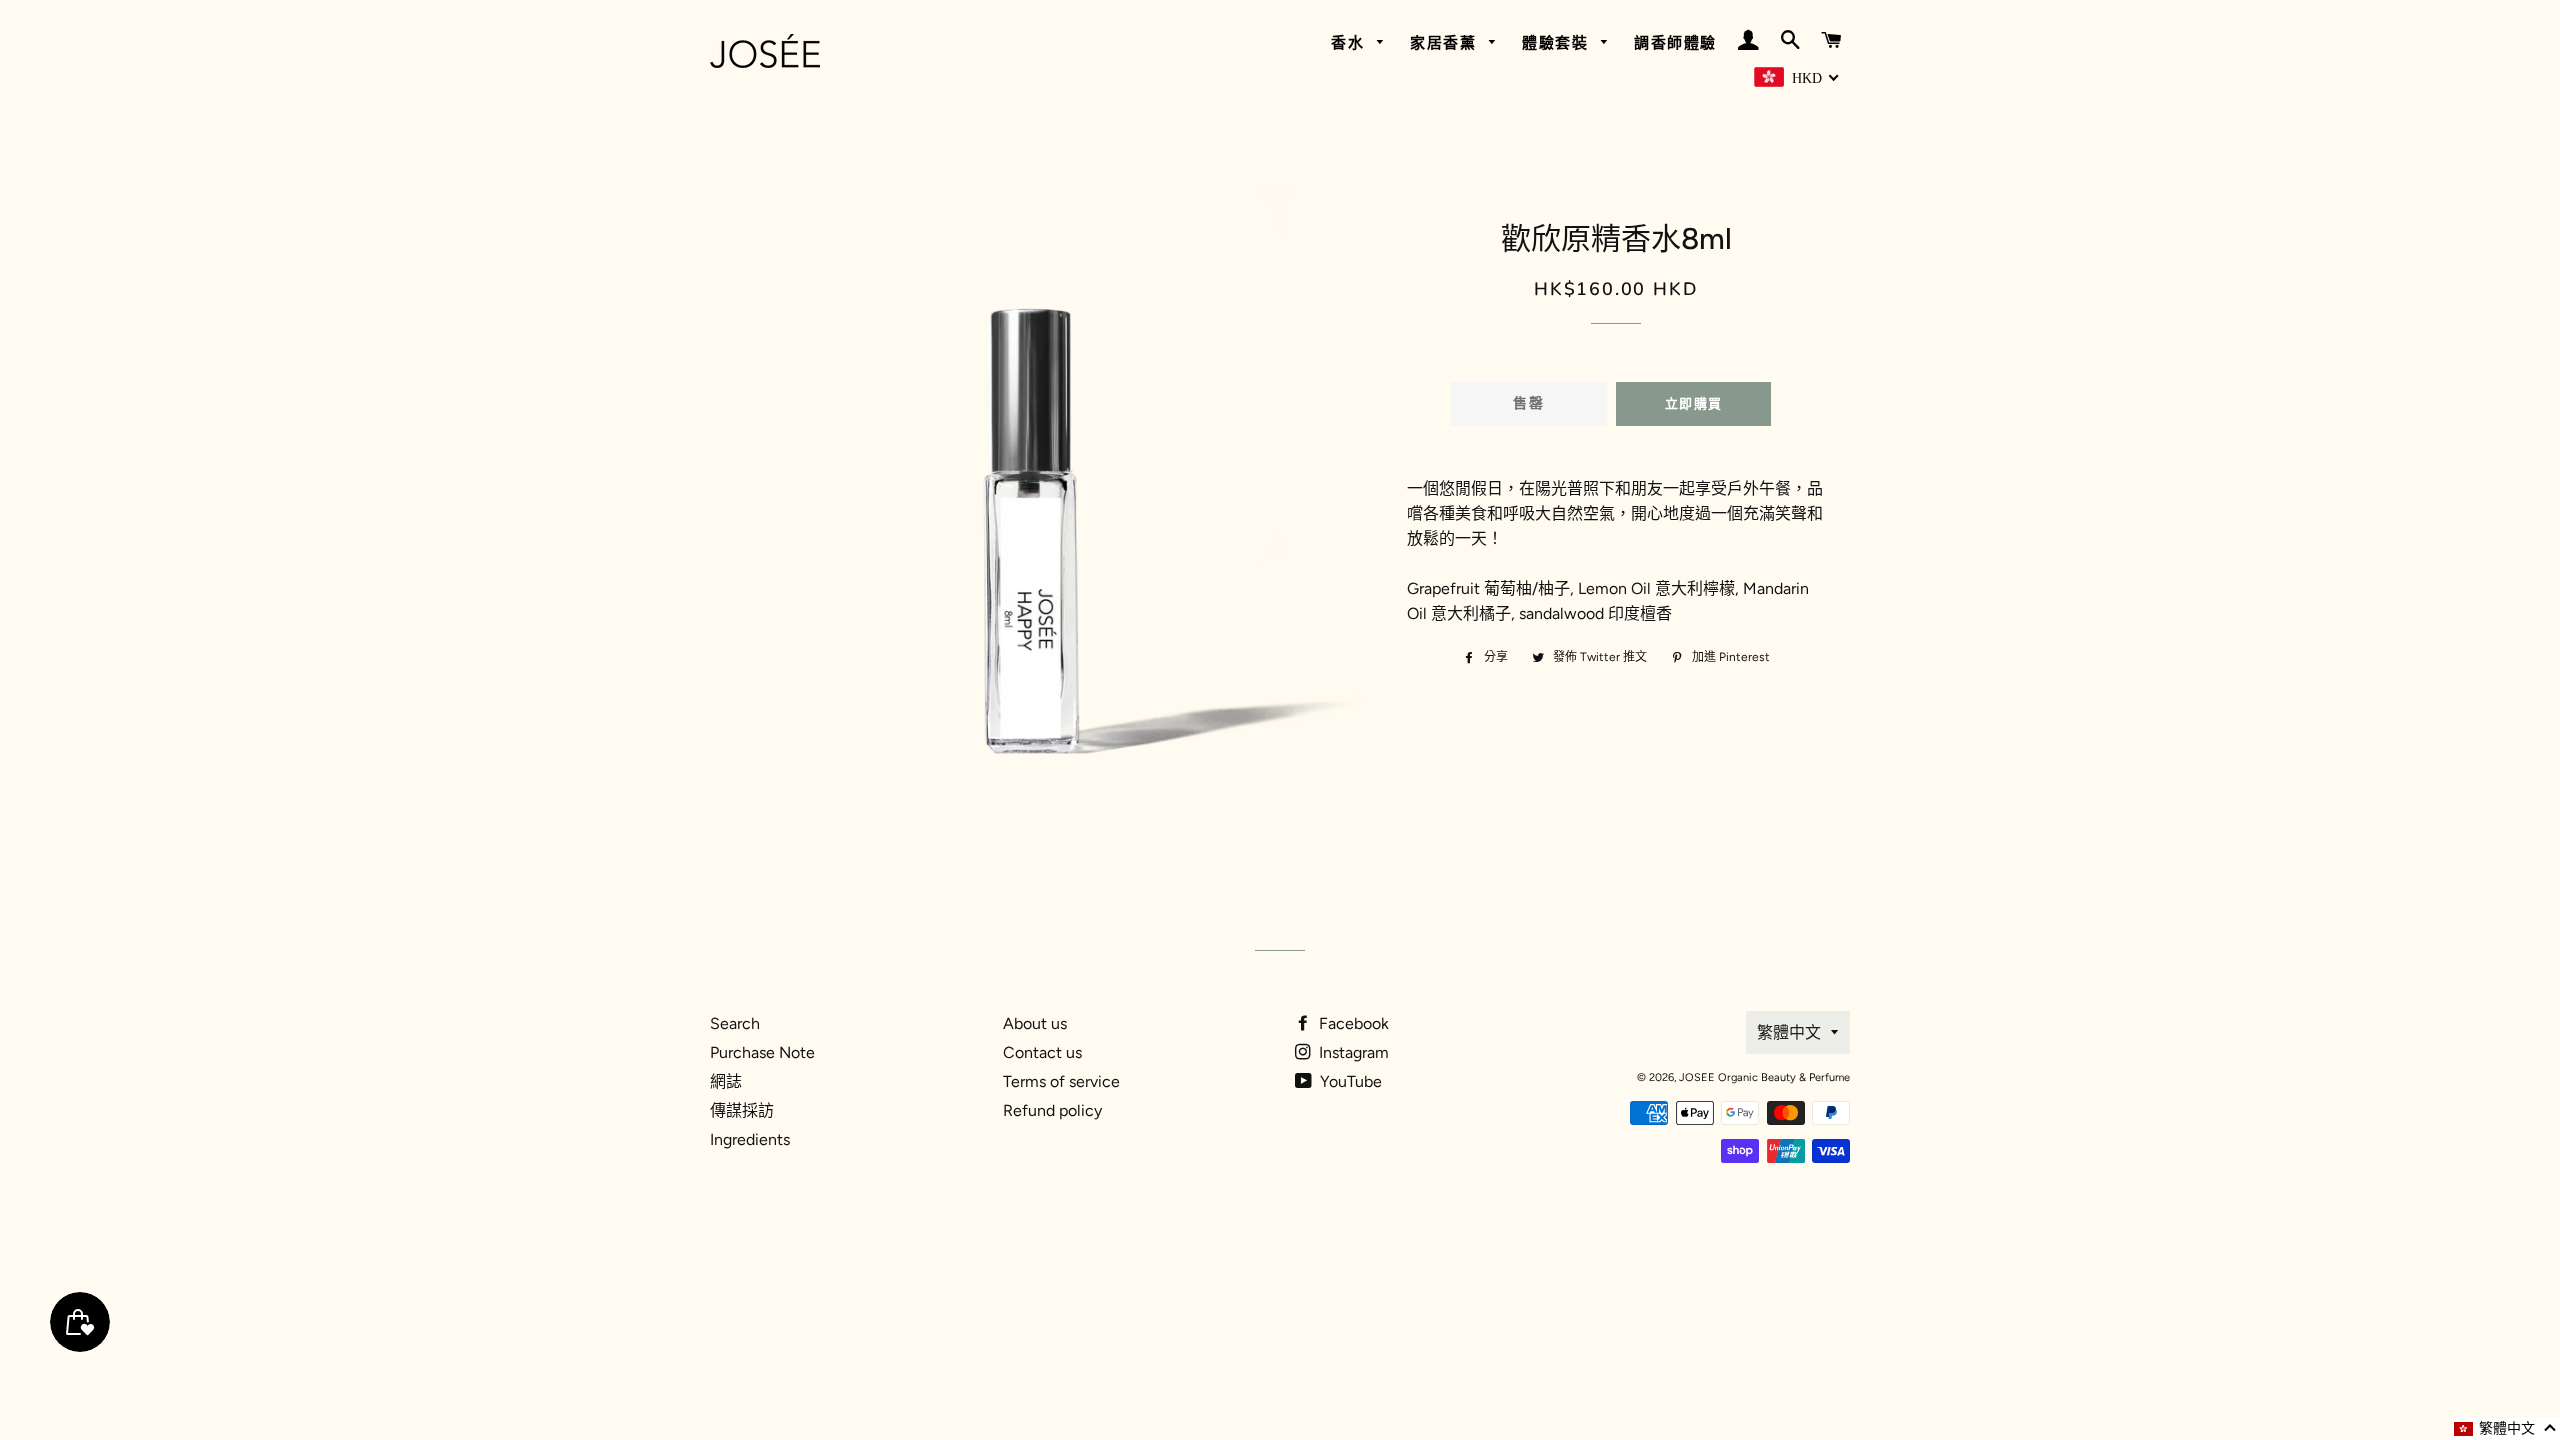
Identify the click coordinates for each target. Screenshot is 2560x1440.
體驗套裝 (1558, 43)
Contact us (1042, 1052)
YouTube (1349, 1081)
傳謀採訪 (742, 1110)
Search (735, 1023)
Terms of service (1061, 1081)
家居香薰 (1446, 43)
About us (1035, 1023)
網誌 (726, 1081)
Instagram (1352, 1052)
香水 (1350, 43)
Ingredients (750, 1139)
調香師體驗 (1675, 43)
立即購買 (1693, 404)
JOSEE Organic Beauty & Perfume (1764, 1077)
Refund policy (1052, 1110)
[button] (2506, 1429)
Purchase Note (762, 1052)
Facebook (1352, 1023)
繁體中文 (1789, 1032)
